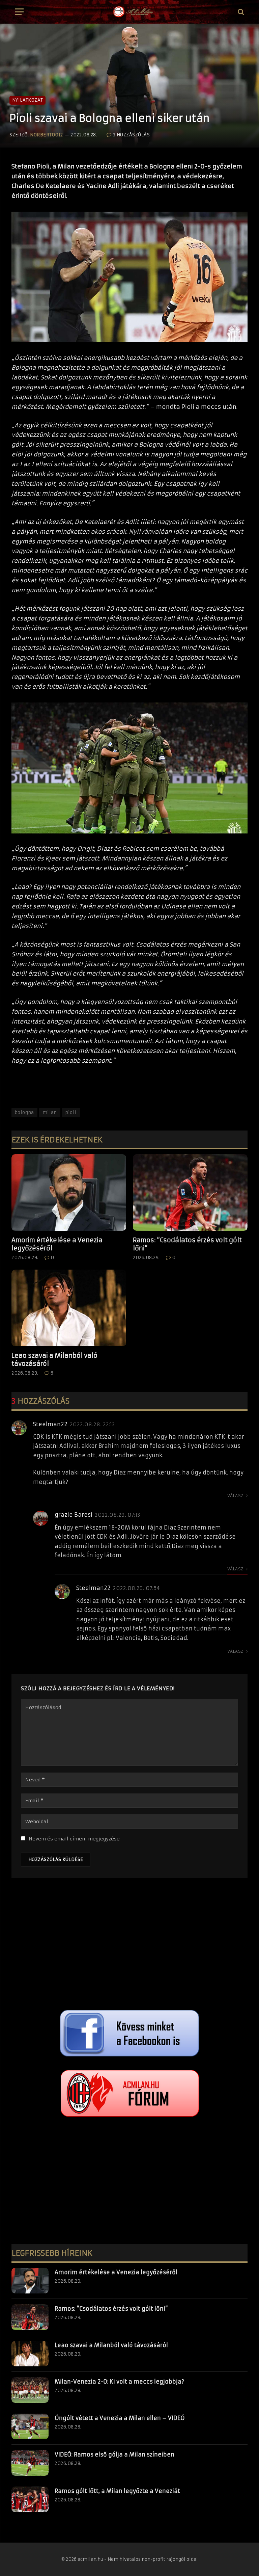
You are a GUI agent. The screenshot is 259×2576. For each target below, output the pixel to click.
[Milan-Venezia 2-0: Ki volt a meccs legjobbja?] (30, 2390)
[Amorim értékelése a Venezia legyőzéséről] (69, 1192)
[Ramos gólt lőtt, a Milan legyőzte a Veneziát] (30, 2499)
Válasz (236, 1496)
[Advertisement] (129, 1946)
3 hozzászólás (131, 135)
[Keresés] (240, 12)
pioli (71, 1112)
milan (50, 1112)
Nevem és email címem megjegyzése (74, 1839)
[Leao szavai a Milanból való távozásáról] (69, 1308)
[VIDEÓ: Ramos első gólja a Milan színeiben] (30, 2463)
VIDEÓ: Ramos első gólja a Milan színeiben (114, 2454)
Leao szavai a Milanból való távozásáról (54, 1360)
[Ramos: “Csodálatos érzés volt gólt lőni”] (190, 1192)
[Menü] (19, 12)
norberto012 (47, 135)
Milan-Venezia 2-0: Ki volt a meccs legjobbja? (119, 2382)
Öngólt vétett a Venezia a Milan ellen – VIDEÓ (120, 2418)
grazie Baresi (74, 1515)
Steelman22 (50, 1424)
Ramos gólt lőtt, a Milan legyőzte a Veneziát (117, 2491)
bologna (24, 1112)
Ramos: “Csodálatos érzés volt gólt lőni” (187, 1244)
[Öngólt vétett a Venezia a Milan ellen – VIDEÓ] (30, 2426)
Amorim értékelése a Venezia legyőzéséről (57, 1244)
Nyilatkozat (27, 100)
